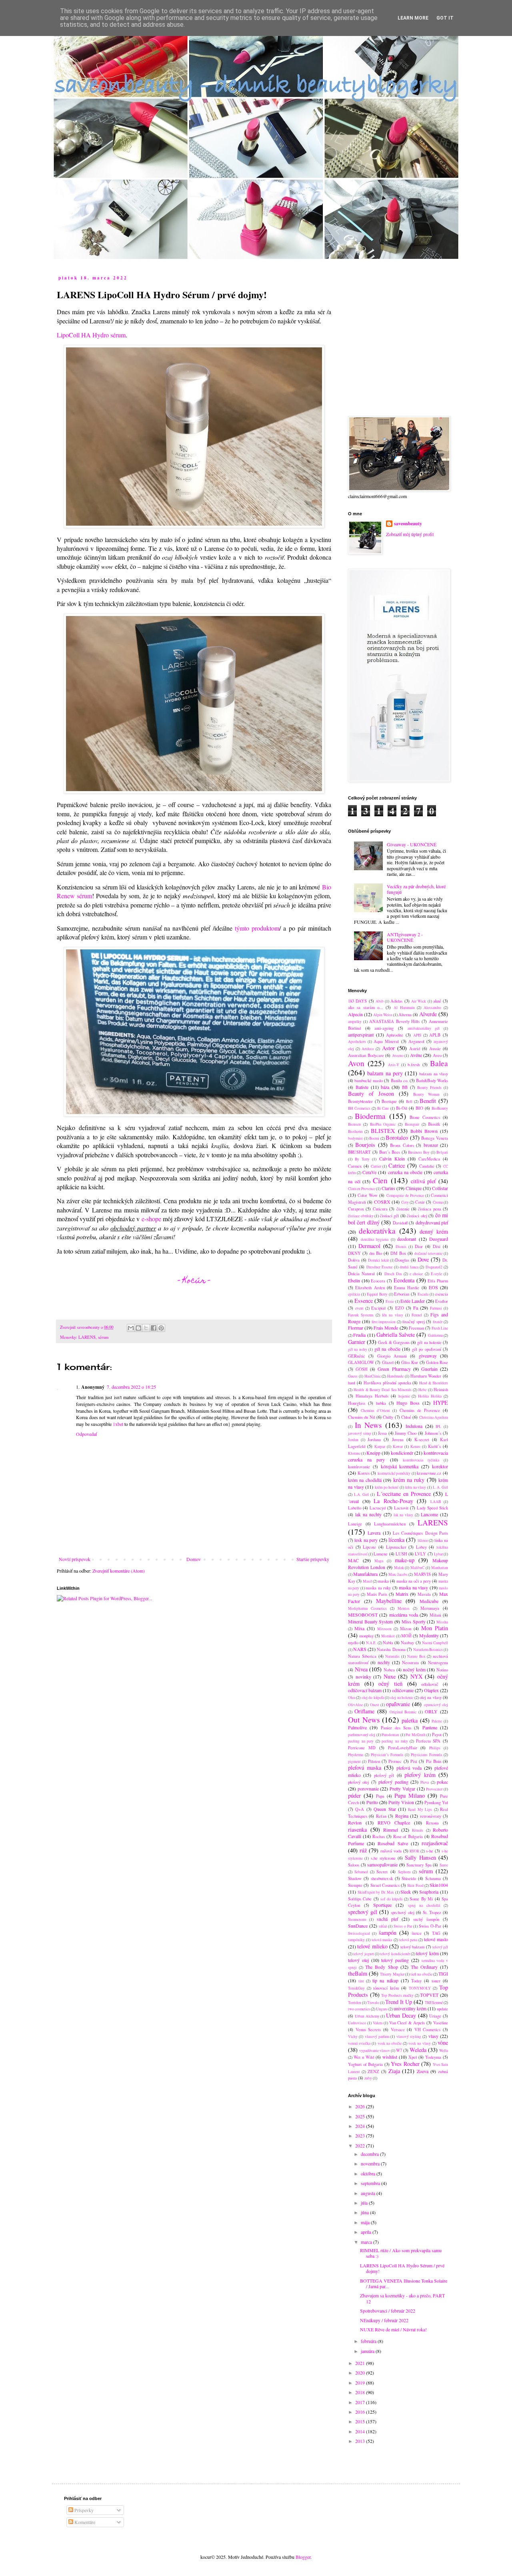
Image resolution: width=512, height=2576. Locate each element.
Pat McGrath (415, 1735)
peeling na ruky (395, 1741)
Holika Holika (430, 1396)
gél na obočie (387, 1349)
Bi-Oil (402, 1108)
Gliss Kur (410, 1362)
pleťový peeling (393, 1782)
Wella (444, 2051)
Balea (439, 1063)
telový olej (358, 1960)
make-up (405, 1560)
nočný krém (414, 1669)
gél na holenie (429, 1342)
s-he (430, 1851)
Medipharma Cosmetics (367, 1608)
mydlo (353, 1643)
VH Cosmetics (428, 2030)
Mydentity (429, 1635)
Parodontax (390, 1735)
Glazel (388, 1362)
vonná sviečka (359, 2043)
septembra (371, 2183)
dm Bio (376, 1253)
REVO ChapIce (394, 1822)
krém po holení (387, 1487)
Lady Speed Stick (432, 1508)
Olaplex (431, 1690)
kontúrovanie (359, 1467)
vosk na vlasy (419, 2043)
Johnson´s (433, 1433)
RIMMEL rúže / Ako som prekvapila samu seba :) (401, 2253)
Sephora (404, 1872)
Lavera (374, 1533)
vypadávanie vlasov (375, 2051)
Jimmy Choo (406, 1433)
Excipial (378, 1308)
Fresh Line (440, 1328)
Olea (352, 1698)
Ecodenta (404, 1280)
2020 (361, 2373)
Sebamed (361, 1872)
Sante (444, 1865)
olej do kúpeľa (373, 1698)
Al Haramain (404, 1008)
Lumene (381, 1554)
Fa (416, 1308)
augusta (369, 2193)
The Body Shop (381, 1967)
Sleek (406, 1892)
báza (385, 1087)
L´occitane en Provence (404, 1494)
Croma (438, 1202)
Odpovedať (86, 1434)
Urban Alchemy (367, 2016)
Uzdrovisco (357, 2023)
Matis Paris (377, 1594)
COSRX (382, 1202)
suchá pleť (387, 1919)
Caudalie (427, 1166)
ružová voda (391, 1851)
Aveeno (398, 1056)
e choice (416, 1274)
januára (368, 2351)
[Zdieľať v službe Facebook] (154, 1328)
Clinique (414, 1188)
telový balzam (412, 1947)
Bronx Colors (402, 1145)
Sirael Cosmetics (385, 1885)
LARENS (87, 1337)
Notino (442, 1670)
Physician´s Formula (387, 1755)
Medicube (429, 1601)
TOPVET (429, 1995)
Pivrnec (395, 1761)
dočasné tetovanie (428, 1253)
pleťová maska (365, 1768)
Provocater (434, 1789)
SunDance (358, 1926)
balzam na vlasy (434, 1074)
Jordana (374, 1440)
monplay (366, 1636)
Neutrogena (438, 1663)
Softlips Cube (360, 1899)
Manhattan (440, 1568)
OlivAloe (355, 1705)
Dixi (437, 1246)
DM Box (398, 1253)
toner (436, 1981)
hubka (381, 1403)
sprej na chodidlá (424, 1905)
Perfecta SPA (428, 1741)
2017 (361, 2402)
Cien (380, 1180)
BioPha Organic (383, 1124)
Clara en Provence (362, 1189)
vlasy (433, 2036)
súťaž (383, 1926)
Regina (402, 1816)
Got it (445, 18)
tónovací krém (386, 1988)
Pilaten (374, 1761)
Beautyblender (360, 1101)
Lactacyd (378, 1508)
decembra (370, 2154)
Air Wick (419, 1001)
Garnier (357, 1342)
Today (416, 1981)
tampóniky (356, 1940)
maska (383, 1581)
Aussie (435, 1049)
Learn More (413, 18)
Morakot (388, 1636)
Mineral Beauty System (370, 1621)
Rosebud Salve (393, 1843)
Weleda (418, 2050)
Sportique (382, 1905)
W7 (399, 2050)
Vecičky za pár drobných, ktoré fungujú (416, 889)
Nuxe (390, 1676)
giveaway (428, 1356)
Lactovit (401, 1508)
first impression (384, 1322)
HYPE (441, 1403)
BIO (419, 1108)
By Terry (362, 1159)
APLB (435, 1035)
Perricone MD (362, 1748)
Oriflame (364, 1711)
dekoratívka (377, 1231)
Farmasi (436, 1308)
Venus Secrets (368, 2030)
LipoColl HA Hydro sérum (91, 335)
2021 (361, 2363)
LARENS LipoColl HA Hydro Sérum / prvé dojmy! (402, 2268)
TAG (436, 1933)
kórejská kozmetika (400, 1466)
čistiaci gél (390, 1216)
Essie (390, 1301)
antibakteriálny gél (424, 1028)
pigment (354, 1762)
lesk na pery (366, 1540)
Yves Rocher (405, 2064)
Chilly (388, 1417)
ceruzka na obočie (405, 1172)
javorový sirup (360, 1433)
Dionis (401, 1247)
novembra (371, 2163)
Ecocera (378, 1281)
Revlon (355, 1822)
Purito (372, 1802)
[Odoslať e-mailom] (131, 1328)
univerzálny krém (410, 2008)
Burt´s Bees (390, 1152)
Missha (442, 1622)
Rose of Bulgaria (408, 1836)
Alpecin (355, 1014)
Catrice (397, 1165)
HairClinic (373, 1376)
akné (437, 1001)
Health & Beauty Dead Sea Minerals (383, 1390)
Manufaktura (365, 1574)
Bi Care (383, 1108)
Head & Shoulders (434, 1383)
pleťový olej (358, 1782)
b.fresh (414, 1065)
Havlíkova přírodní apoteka (387, 1383)
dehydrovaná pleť (432, 1222)
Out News (364, 1720)
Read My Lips (420, 1809)
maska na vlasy (413, 1587)
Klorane (354, 1453)
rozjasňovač (435, 1843)
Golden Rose (437, 1362)
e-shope (151, 1219)
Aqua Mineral (386, 1041)
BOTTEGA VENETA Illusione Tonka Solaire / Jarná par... (404, 2283)
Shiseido (409, 1878)
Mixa (359, 1628)
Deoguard (439, 1239)
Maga (379, 1561)
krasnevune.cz (429, 1473)
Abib (380, 1001)
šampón (388, 1933)
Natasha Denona (391, 1649)
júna (365, 2212)
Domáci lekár (378, 1260)
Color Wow (368, 1195)
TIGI (443, 1974)
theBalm (358, 1973)
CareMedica (429, 1159)
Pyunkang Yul (436, 1802)
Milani (435, 1615)
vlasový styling (409, 2037)
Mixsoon (384, 1629)
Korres (364, 1473)
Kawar (398, 1447)
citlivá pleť (423, 1181)
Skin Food (415, 1885)
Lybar (438, 1554)
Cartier (376, 1166)
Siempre (355, 1885)
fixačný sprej (414, 1322)
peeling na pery (361, 1741)
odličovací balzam (365, 1690)
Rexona (432, 1823)
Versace (398, 2030)
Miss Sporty (414, 1621)
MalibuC (417, 1568)
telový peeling (395, 1960)
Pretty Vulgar (402, 1788)
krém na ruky (409, 1480)
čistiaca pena (429, 1209)
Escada (423, 1294)
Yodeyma (433, 2057)
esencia (442, 1294)
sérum (103, 1337)
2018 (361, 2392)
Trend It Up (399, 2002)
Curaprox (356, 1209)
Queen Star (385, 1809)
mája (366, 2222)
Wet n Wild (364, 2057)
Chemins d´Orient (375, 1411)
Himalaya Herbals (372, 1396)
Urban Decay (401, 2015)
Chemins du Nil (362, 1417)
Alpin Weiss (383, 1015)
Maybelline (389, 1601)
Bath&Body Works (432, 1081)
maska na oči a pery (414, 1581)
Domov (194, 1559)
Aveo (437, 1055)
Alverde (428, 1014)
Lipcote (369, 1547)
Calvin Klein (392, 1158)
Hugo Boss (408, 1403)
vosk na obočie (390, 2043)
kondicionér (402, 1453)
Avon (356, 1063)
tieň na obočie (421, 1974)
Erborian (402, 1294)
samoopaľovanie (382, 1864)
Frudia (359, 1335)
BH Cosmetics (359, 1108)
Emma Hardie (407, 1288)
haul (352, 1383)
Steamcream (357, 1919)
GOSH (362, 1369)
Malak (399, 1568)
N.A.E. (371, 1643)
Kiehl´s (434, 1446)
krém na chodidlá (365, 1480)
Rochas (379, 1836)
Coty (405, 1202)
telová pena (408, 1940)
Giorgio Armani (392, 1356)
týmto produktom (257, 928)
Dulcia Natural (361, 1274)
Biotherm (355, 1131)
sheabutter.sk (382, 1878)
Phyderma (356, 1755)
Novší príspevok (75, 1559)
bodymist (355, 1138)
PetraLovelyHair (403, 1748)
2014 (361, 2431)
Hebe (422, 1390)
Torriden (355, 2003)
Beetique (389, 1101)
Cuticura (380, 1209)
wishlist (390, 2057)
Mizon (406, 1629)
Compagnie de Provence (405, 1195)
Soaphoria (429, 1892)
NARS (360, 1649)
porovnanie (368, 1788)
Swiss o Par (403, 1926)
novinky (363, 1677)
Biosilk (434, 1124)
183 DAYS (357, 1001)
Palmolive (357, 1727)
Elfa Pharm (438, 1281)
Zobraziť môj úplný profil (410, 534)
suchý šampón (426, 1919)
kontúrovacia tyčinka (421, 1460)
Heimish (441, 1390)
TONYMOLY (420, 1988)
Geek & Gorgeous (394, 1342)
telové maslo (436, 1939)
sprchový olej (402, 1912)
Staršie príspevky (313, 1559)
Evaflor (442, 1301)
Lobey (421, 1547)
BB (405, 1087)
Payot (437, 1735)
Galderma (435, 1335)
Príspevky (83, 2510)
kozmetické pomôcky (394, 1473)
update (442, 2009)
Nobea (389, 1670)
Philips (435, 1748)
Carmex (355, 1166)
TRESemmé (434, 2003)
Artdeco (368, 1049)
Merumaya (430, 1608)
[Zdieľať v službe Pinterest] (161, 1328)
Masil (367, 1581)
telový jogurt (363, 1954)
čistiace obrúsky (361, 1216)
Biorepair (412, 1124)
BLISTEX (383, 1131)
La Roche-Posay (393, 1501)
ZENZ (373, 2072)
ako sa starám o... (365, 1007)
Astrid (415, 1049)
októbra (369, 2173)
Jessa (382, 1433)
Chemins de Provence (420, 1410)
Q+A (360, 1809)
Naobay (407, 1643)
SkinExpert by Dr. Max (376, 1892)
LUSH (401, 1554)
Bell (409, 1102)
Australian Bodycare (366, 1055)
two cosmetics (359, 2009)
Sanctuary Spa (419, 1865)
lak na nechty (368, 1514)
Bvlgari (442, 1152)
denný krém (434, 1231)
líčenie (423, 1540)
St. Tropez (432, 1912)
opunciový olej (436, 1705)
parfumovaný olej (362, 1735)
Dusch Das (393, 1274)
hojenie (404, 1396)
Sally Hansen (420, 1857)
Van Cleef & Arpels (407, 2023)
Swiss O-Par (430, 1926)
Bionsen (354, 1124)
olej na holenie (402, 1698)
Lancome (429, 1514)
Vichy (353, 2037)
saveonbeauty (408, 524)
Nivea (361, 1669)
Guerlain (429, 1369)
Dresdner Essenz (379, 1267)
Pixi (414, 1761)
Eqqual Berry (377, 1294)
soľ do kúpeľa (391, 1899)
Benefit (428, 1101)
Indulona (414, 1426)
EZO (400, 1308)
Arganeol (416, 1041)
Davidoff (400, 1223)
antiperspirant (361, 1035)
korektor (440, 1466)
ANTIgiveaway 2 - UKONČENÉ (405, 937)
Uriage (435, 2016)
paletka (410, 1720)
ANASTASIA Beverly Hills (395, 1021)
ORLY (431, 1711)
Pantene (430, 1727)
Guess (353, 1376)
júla (365, 2203)
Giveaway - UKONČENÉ (412, 844)
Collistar (440, 1188)
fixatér (438, 1322)
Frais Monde (386, 1328)
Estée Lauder (413, 1301)
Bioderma (370, 1116)
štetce (417, 1933)
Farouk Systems (361, 1315)
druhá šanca (409, 1267)
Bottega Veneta (435, 1138)
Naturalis (392, 1656)
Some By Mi (421, 1899)
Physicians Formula (426, 1755)
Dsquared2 (434, 1267)
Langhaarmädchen (390, 1524)
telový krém (427, 1953)
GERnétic (357, 1356)
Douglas (402, 1260)
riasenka (357, 1829)
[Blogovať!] (138, 1328)
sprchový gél (363, 1912)
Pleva (425, 1782)
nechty (384, 1662)
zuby (368, 2078)
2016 (361, 2412)
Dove (423, 1259)
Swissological (359, 1933)
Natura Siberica (362, 1656)
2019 (361, 2383)
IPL (438, 1427)
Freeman (416, 1328)
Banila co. (400, 1081)
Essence (364, 1301)
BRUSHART (359, 1152)
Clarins (388, 1188)
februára (369, 2341)
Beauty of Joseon (371, 1094)
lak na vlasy (404, 1515)
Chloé (406, 1417)
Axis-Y (394, 1065)
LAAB (436, 1502)
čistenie (403, 1209)
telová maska (382, 1940)
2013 (361, 2441)
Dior (419, 1246)
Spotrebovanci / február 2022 (388, 2311)
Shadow (355, 1878)
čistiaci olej (417, 1216)
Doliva (354, 1260)
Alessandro (432, 1008)
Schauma (433, 1878)
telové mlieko (372, 1946)
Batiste (362, 1087)
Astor (388, 1048)
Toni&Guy (356, 1988)
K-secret (422, 1440)
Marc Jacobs (398, 1574)
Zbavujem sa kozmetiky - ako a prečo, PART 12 (402, 2298)
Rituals (418, 1830)
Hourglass (357, 1403)
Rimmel (391, 1830)
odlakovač (430, 1684)
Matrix (402, 1594)
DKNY (354, 1253)
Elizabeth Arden (370, 1288)
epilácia (354, 1294)
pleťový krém (420, 1775)
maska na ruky (378, 1588)
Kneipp (373, 1453)
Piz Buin (434, 1761)
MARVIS (422, 1574)
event (359, 1308)
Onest (375, 1705)
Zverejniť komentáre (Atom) (119, 1571)
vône (443, 2043)
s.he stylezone (383, 1858)
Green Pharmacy (394, 1369)
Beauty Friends (429, 1088)
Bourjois (365, 1145)
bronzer (431, 1145)
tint (361, 1981)
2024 (361, 2126)
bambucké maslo (369, 1081)
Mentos (404, 1608)
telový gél (440, 1947)
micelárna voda (404, 1615)
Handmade (395, 1376)
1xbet (118, 1424)
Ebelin (354, 1280)
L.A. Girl (361, 1494)
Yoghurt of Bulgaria (365, 2064)
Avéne (416, 1055)
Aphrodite (395, 1035)
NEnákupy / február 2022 (384, 2320)
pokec (442, 1782)
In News (368, 1425)
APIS (417, 1035)
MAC (353, 1560)
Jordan (353, 1440)
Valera (378, 2023)
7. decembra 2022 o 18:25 (131, 1387)
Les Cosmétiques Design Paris (420, 1533)
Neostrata (410, 1663)
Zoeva (423, 2071)
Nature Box (416, 1656)
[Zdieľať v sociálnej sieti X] (146, 1328)
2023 (361, 2135)
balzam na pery (385, 1073)
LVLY (420, 1554)
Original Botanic (403, 1712)
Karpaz (380, 1447)
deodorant (407, 1239)
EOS (433, 1287)
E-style (436, 1274)
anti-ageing (384, 1028)
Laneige (355, 1524)
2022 (361, 2145)
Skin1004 (439, 1885)
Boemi (374, 1138)
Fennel (417, 1315)
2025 (361, 2116)
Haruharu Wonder (426, 1376)
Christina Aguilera (434, 1417)
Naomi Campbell (435, 1643)
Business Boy (419, 1152)
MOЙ (406, 1636)
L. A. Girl (440, 1487)
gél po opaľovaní (427, 1349)
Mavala (424, 1594)
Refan (381, 1816)
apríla (367, 2232)
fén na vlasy (392, 1315)
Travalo (373, 2003)
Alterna (405, 1015)
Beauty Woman (426, 1094)
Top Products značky (397, 1995)
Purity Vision (401, 1802)
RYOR (414, 1851)
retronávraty (431, 1816)
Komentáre (84, 2522)
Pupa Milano (410, 1795)
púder (354, 1795)
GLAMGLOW (361, 1362)
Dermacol (369, 1246)
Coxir (420, 1202)
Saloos (354, 1865)
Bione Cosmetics (425, 1117)
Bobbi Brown (424, 1131)
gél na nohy (358, 1349)
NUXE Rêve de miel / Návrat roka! (393, 2329)
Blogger (303, 2557)
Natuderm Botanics (428, 1650)
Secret (382, 1872)
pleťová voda (409, 1768)
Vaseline (441, 2023)
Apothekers (357, 1042)
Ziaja (394, 2071)
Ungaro (382, 2009)
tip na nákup (385, 1980)
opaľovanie (398, 1704)
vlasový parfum (377, 2037)
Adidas (396, 1001)
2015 (361, 2421)
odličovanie (403, 1690)
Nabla (388, 1643)
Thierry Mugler (392, 1974)
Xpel (413, 2057)
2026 (361, 2106)
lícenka (396, 1540)
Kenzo (415, 1447)
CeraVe (369, 1172)
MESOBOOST (363, 1615)
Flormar (356, 1328)
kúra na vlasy (416, 1487)
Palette (437, 1721)
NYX (416, 1676)
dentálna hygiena (375, 1239)
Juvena (398, 1440)
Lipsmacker (396, 1547)
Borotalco (397, 1137)
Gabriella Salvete (396, 1335)
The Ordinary (424, 1967)
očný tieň (390, 1684)
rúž (363, 1850)
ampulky (355, 1022)
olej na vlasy (431, 1697)
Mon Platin (435, 1628)
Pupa (380, 1796)
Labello (355, 1508)
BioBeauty (440, 1108)
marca (367, 2242)
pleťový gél (384, 1775)
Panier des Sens (396, 1728)
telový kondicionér (395, 1954)
